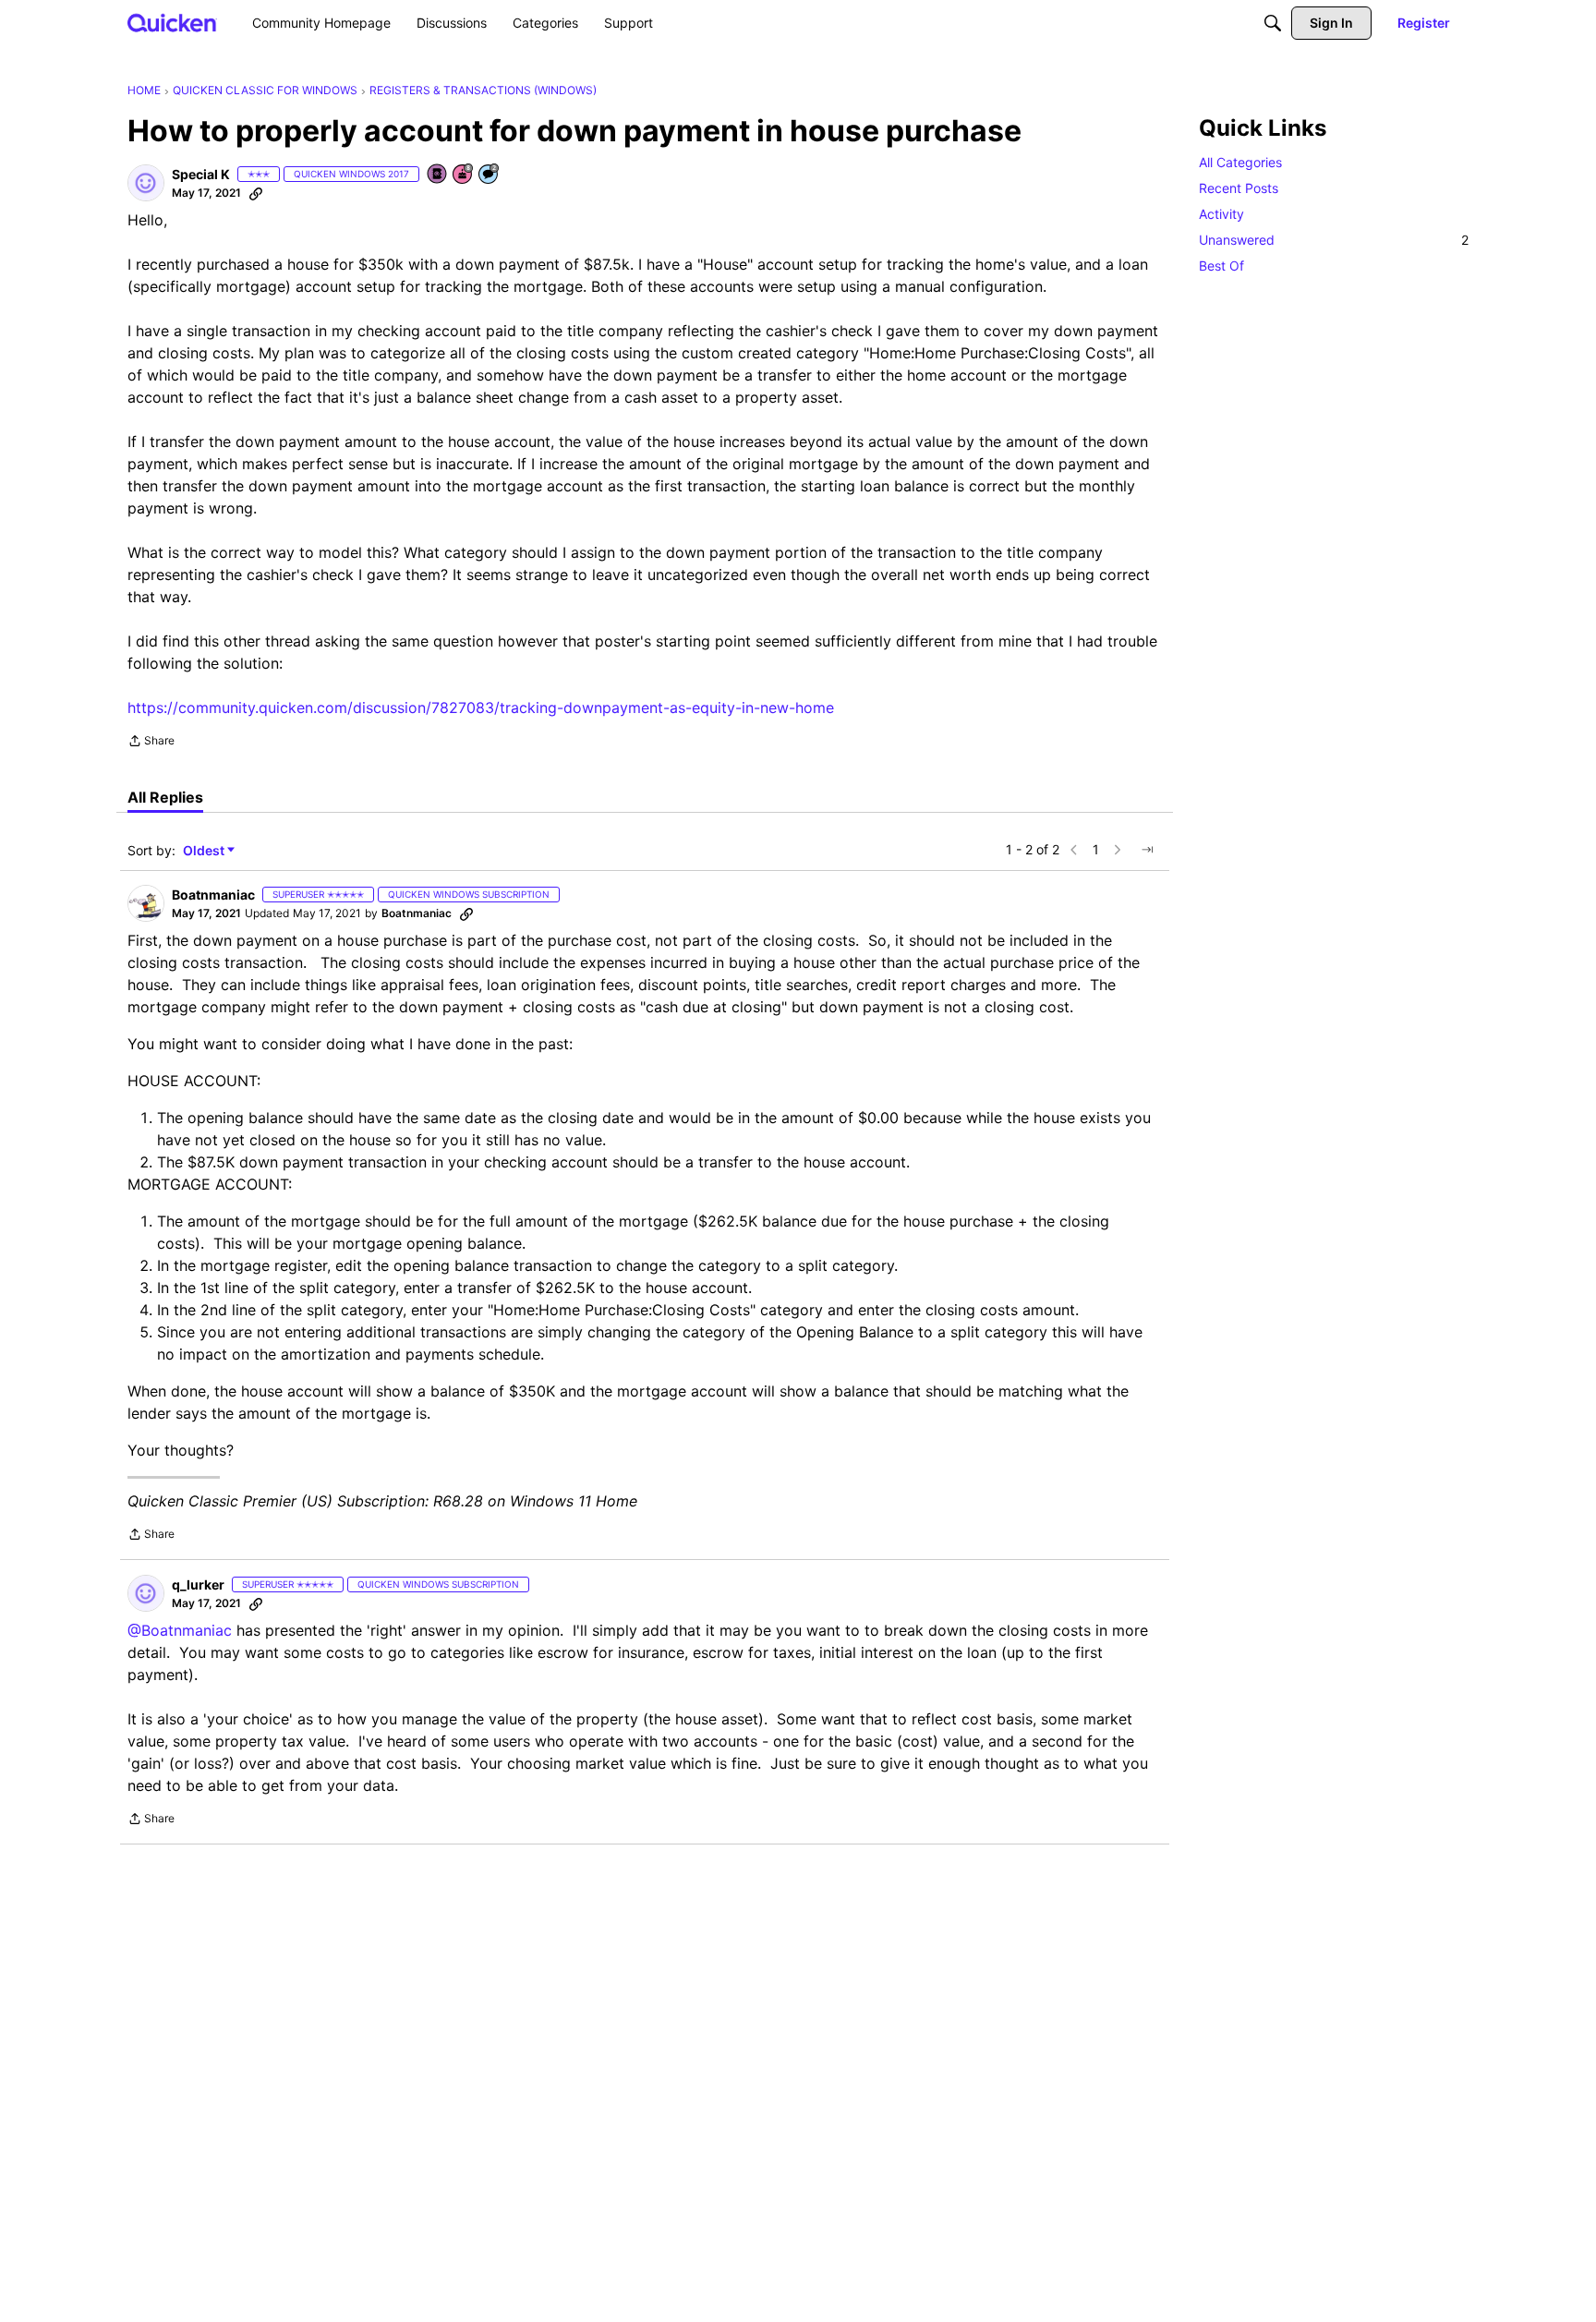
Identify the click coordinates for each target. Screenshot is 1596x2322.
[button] (146, 183)
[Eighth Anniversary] (464, 175)
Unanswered (1334, 240)
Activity (1221, 214)
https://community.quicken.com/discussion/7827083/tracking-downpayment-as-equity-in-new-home (481, 707)
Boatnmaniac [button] (213, 895)
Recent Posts (1239, 188)
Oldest (205, 851)
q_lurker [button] (198, 1584)
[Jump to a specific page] (1147, 850)
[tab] (165, 797)
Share (151, 743)
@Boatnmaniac (180, 1630)
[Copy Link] (256, 193)
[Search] (1273, 23)
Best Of (1221, 266)
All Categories (1240, 162)
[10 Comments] (490, 175)
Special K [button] (201, 174)
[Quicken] (172, 23)
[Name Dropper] (438, 175)
